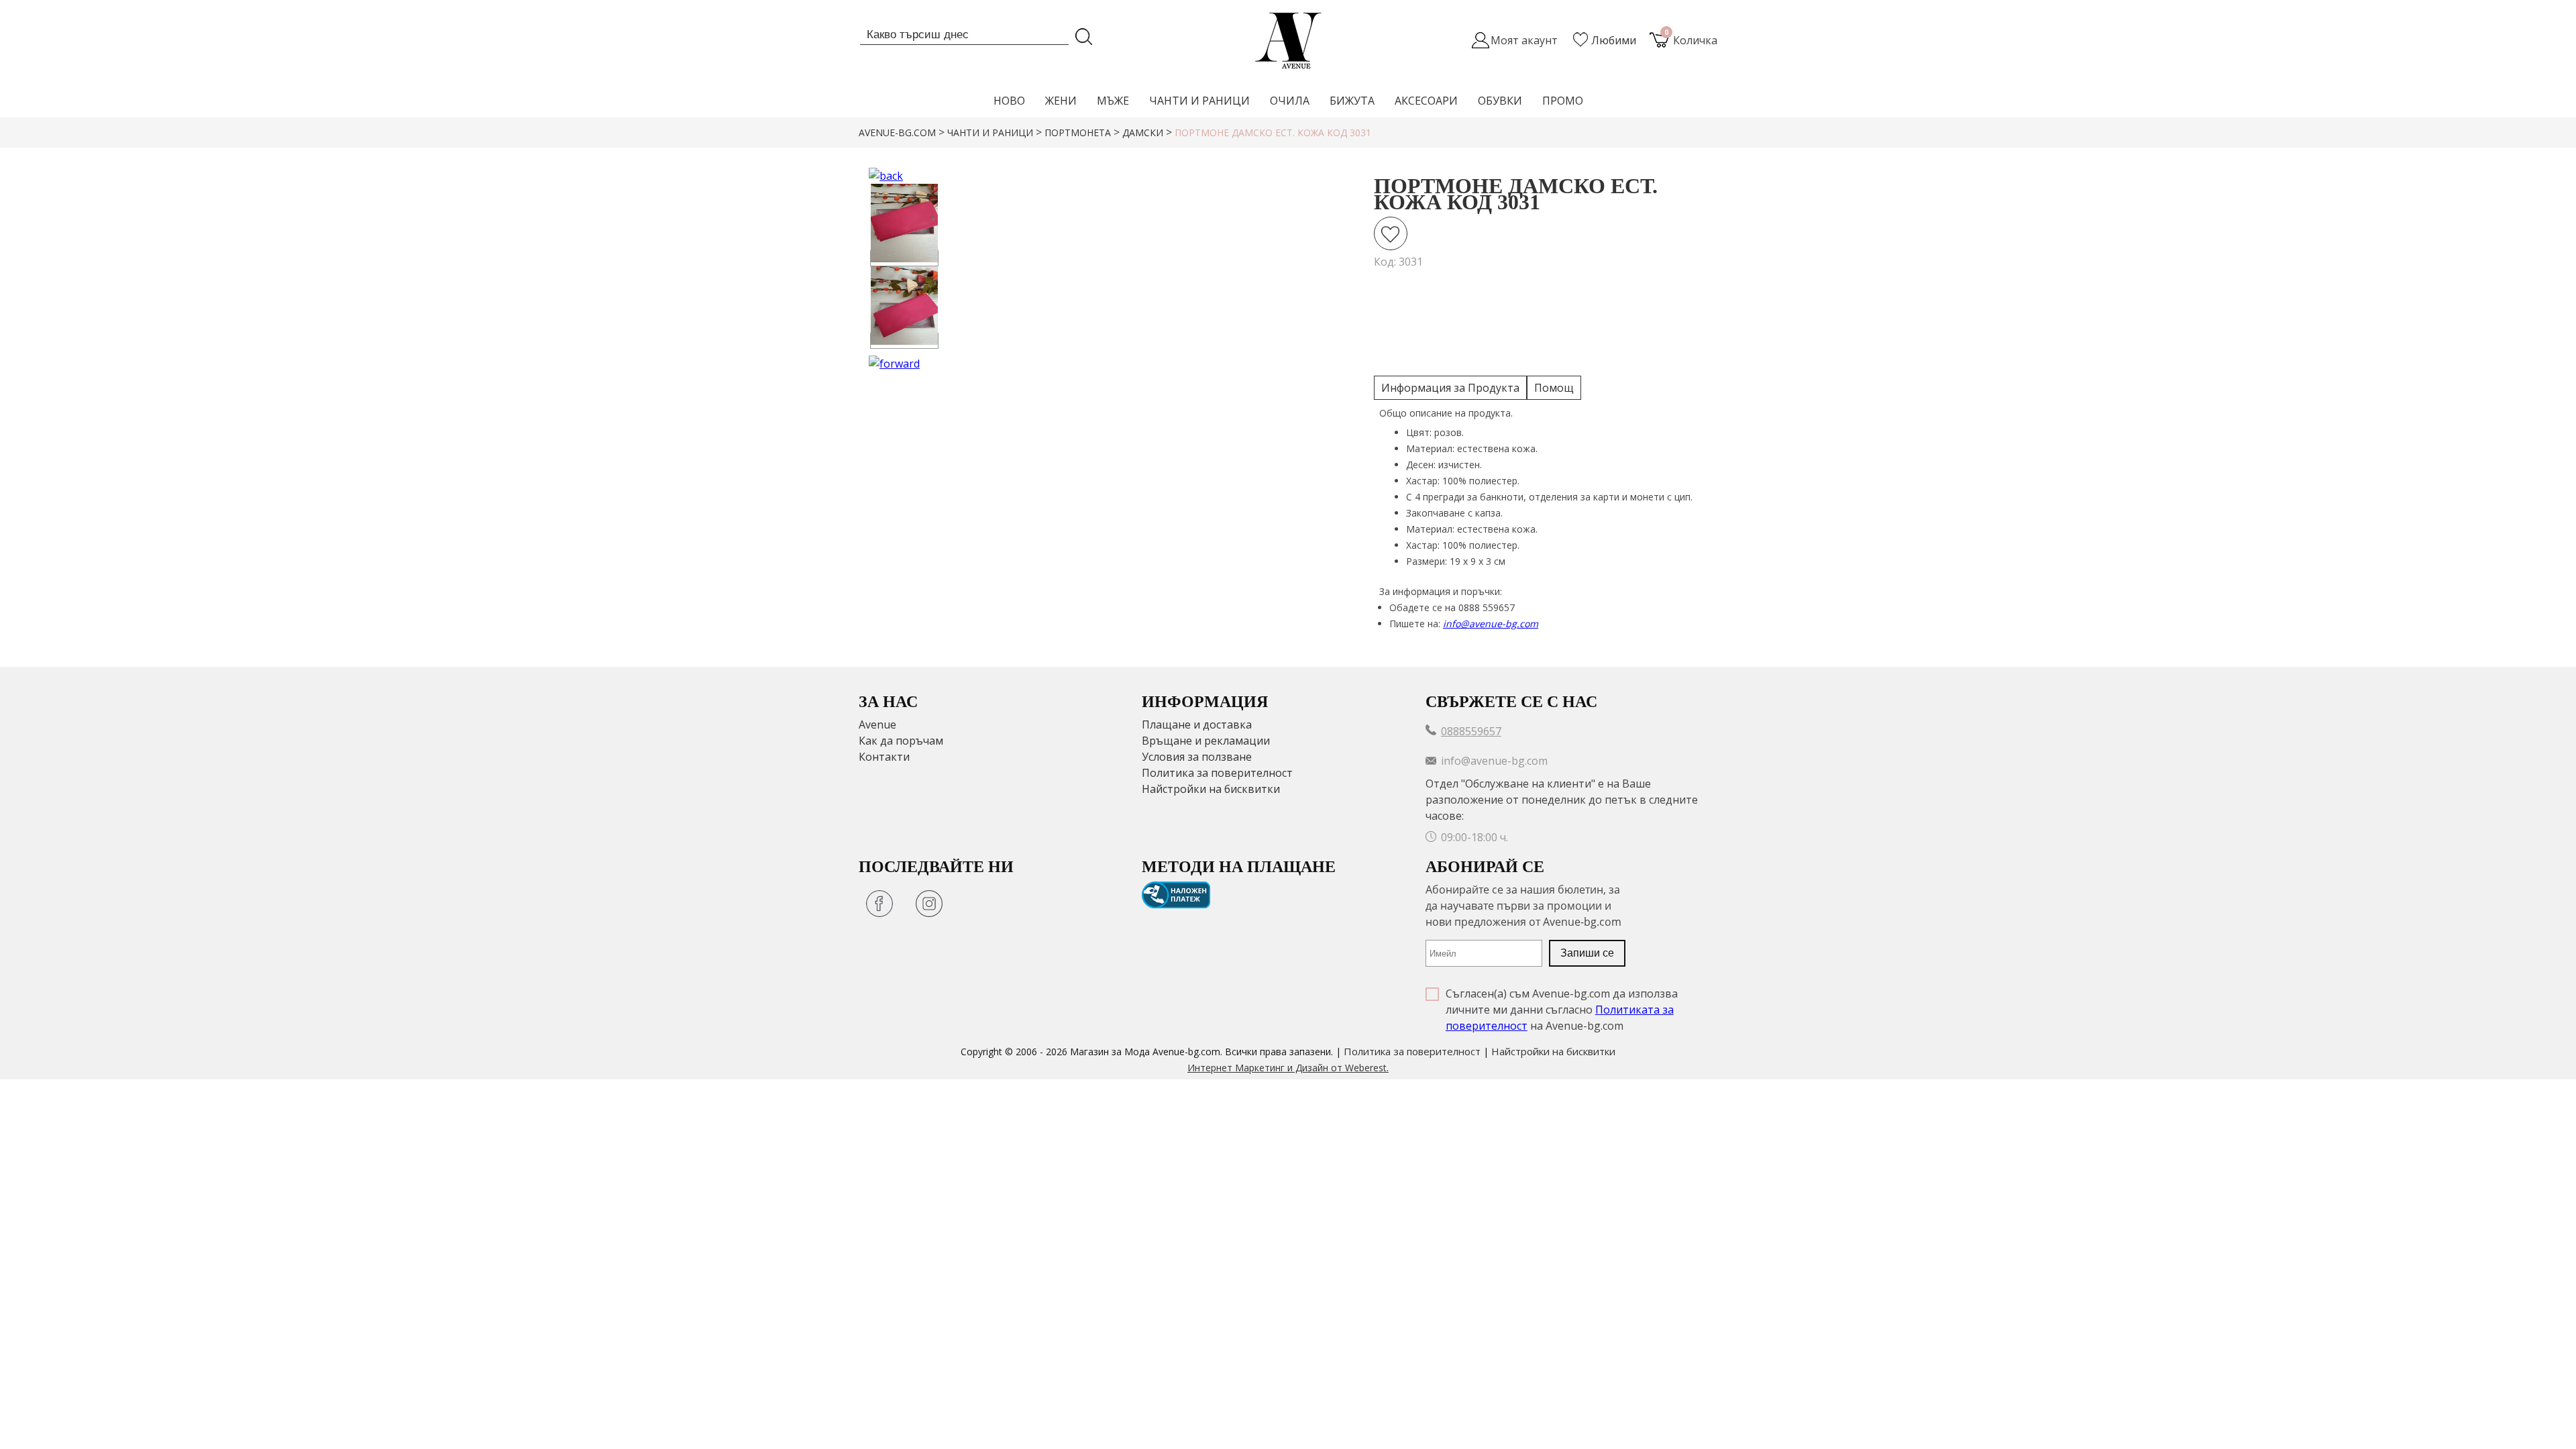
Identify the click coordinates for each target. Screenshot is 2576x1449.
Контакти (884, 757)
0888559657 (1471, 731)
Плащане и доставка (1197, 724)
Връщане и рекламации (1206, 741)
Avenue (877, 724)
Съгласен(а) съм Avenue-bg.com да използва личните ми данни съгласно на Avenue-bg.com (1562, 1010)
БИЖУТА (1352, 101)
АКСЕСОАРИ (1426, 101)
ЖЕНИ (1061, 101)
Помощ (1554, 388)
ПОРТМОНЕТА (1078, 132)
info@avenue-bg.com (1491, 624)
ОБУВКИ (1500, 101)
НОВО (1009, 101)
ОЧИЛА (1290, 101)
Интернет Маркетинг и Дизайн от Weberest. (1288, 1068)
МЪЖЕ (1113, 101)
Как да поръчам (901, 741)
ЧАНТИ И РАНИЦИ (1199, 101)
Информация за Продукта (1450, 388)
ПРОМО (1563, 101)
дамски (1143, 132)
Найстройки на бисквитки (1211, 789)
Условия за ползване (1197, 757)
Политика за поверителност (1217, 773)
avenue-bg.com (897, 132)
